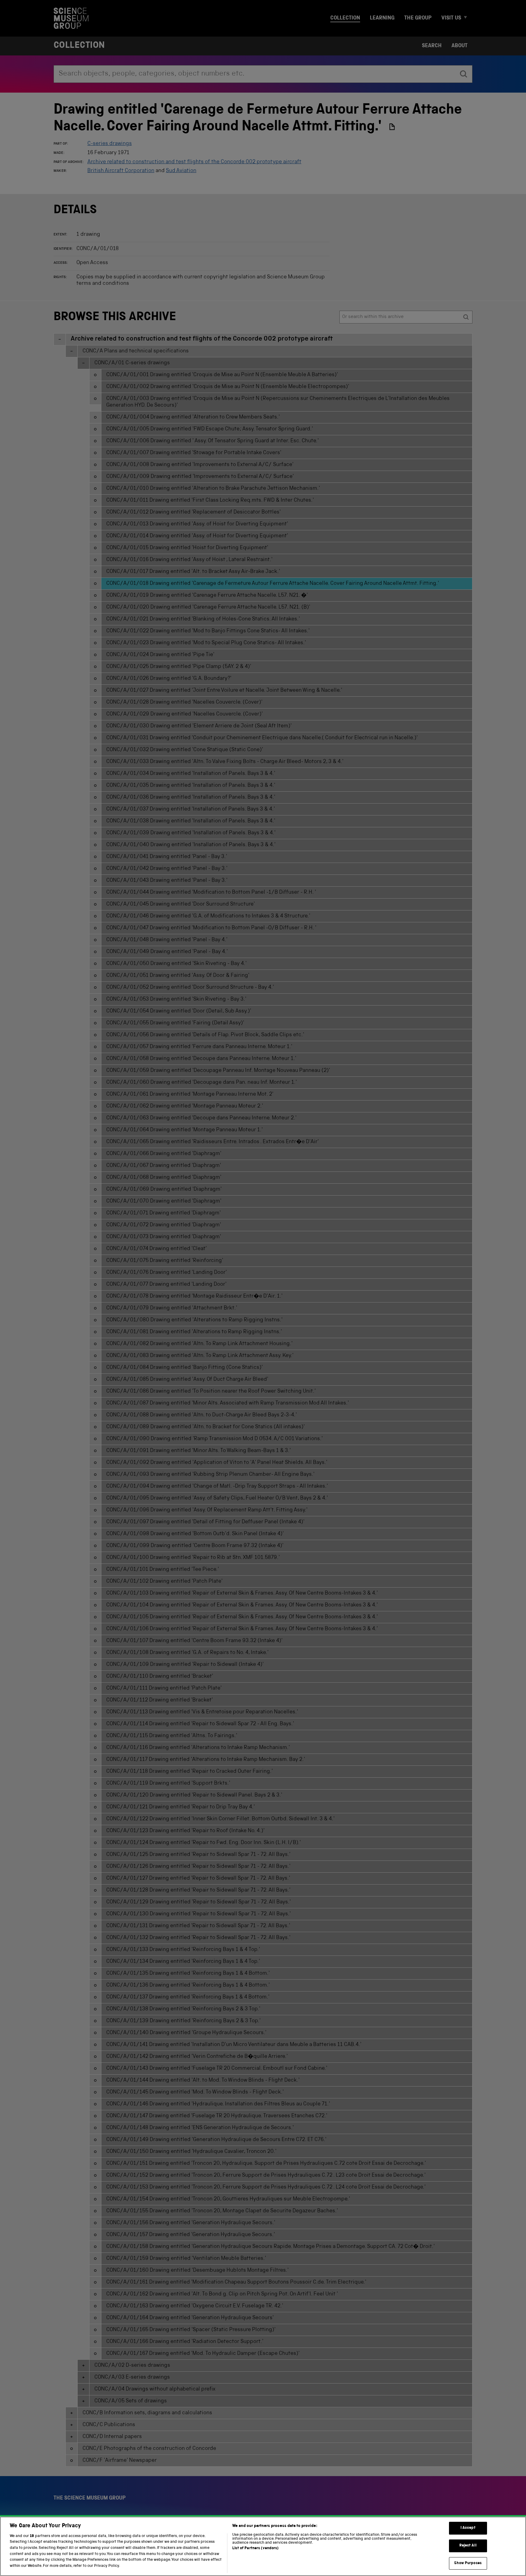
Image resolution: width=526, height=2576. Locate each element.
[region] (263, 2546)
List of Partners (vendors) (255, 2548)
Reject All (468, 2546)
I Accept (468, 2528)
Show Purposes (468, 2563)
